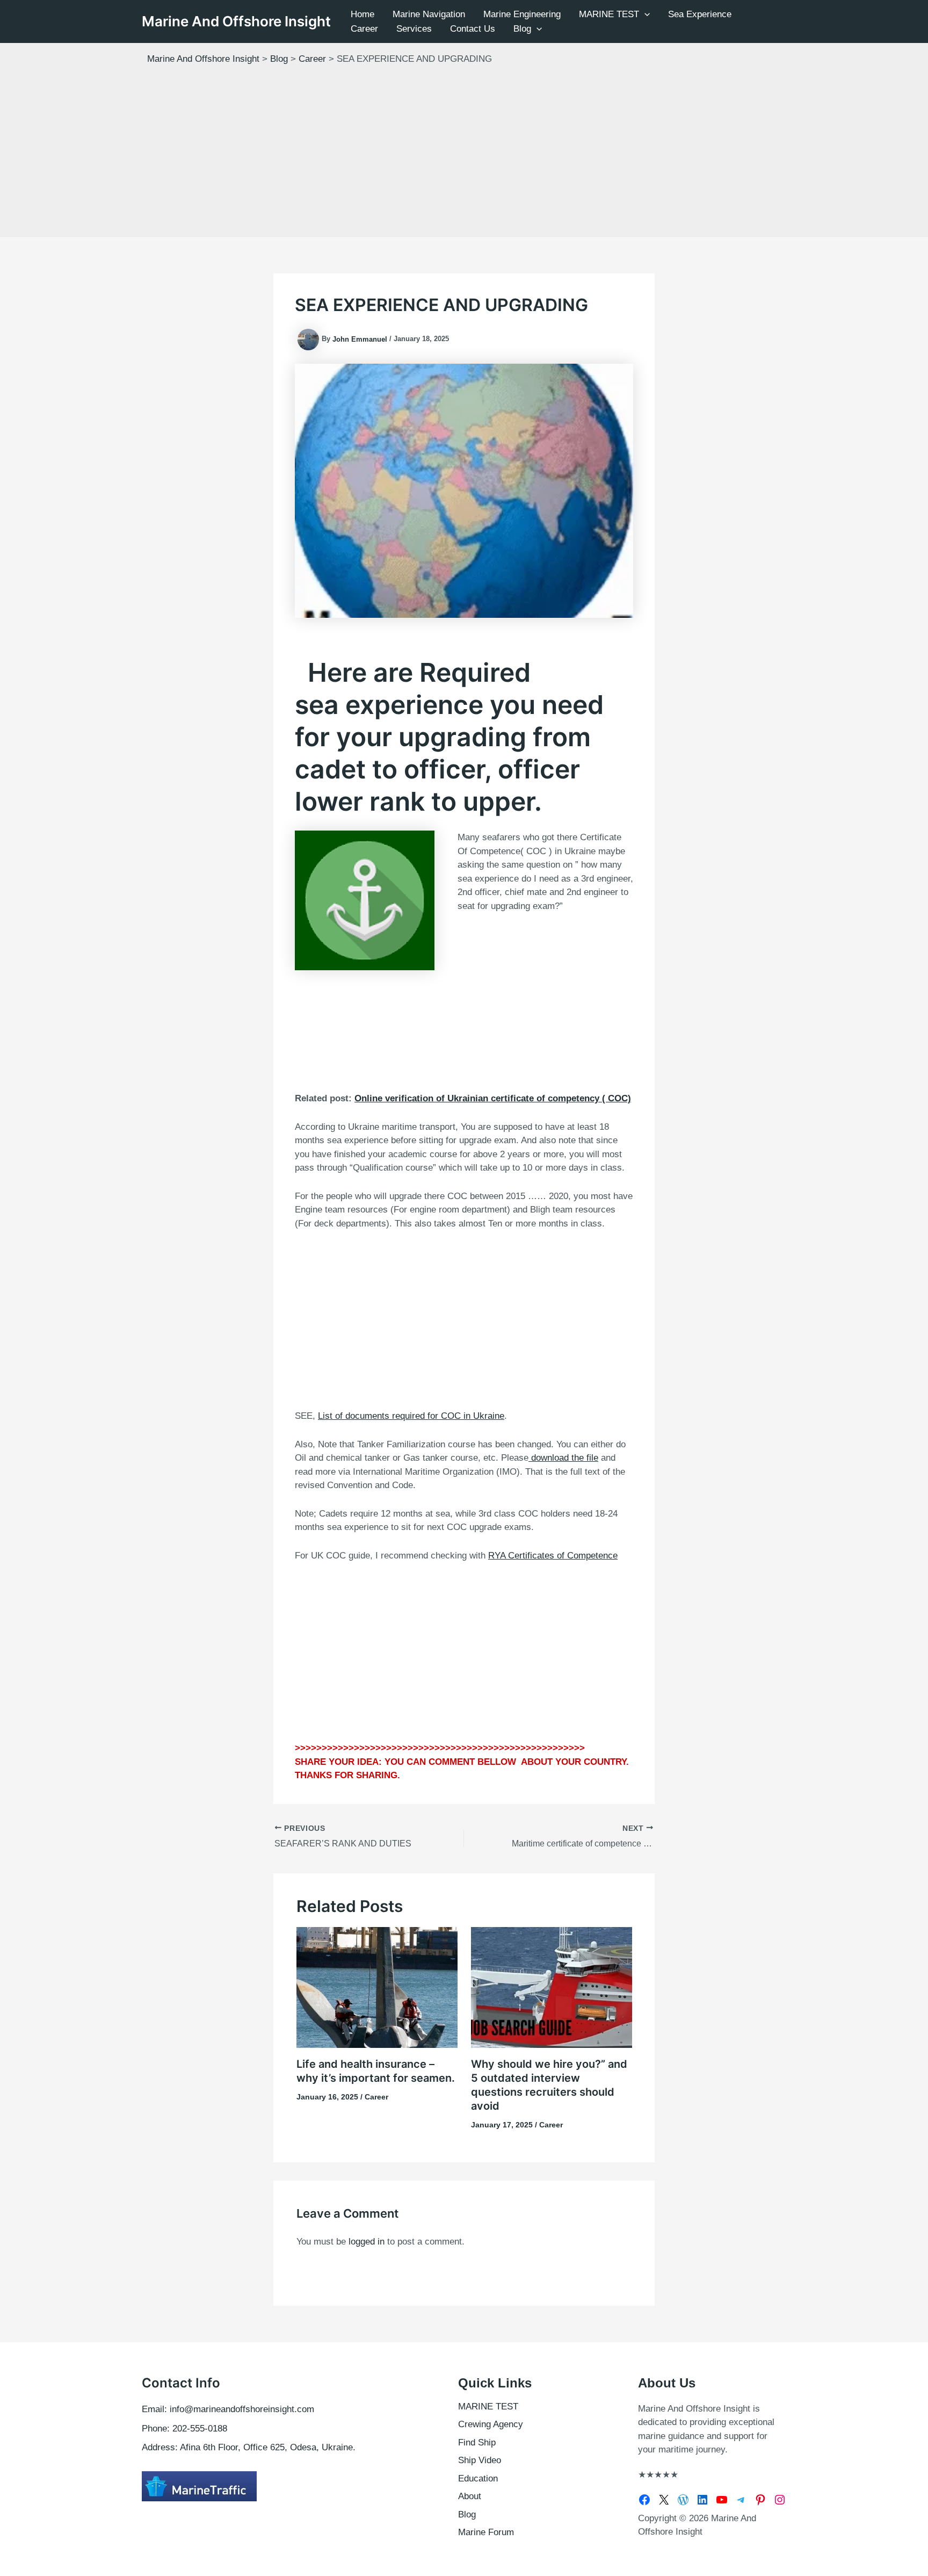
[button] (644, 14)
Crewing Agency (491, 2424)
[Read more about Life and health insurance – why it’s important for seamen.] (377, 1987)
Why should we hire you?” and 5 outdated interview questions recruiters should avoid (549, 2085)
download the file (563, 1458)
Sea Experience (700, 14)
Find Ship (477, 2442)
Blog (522, 29)
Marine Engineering (522, 14)
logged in (367, 2242)
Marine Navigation (429, 14)
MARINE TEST (609, 14)
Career (364, 29)
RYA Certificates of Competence (553, 1556)
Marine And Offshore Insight (236, 21)
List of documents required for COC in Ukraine (411, 1416)
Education (478, 2478)
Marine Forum (486, 2532)
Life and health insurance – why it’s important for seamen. (376, 2071)
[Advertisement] (464, 156)
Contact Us (473, 29)
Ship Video (480, 2460)
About (470, 2496)
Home (363, 14)
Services (414, 29)
